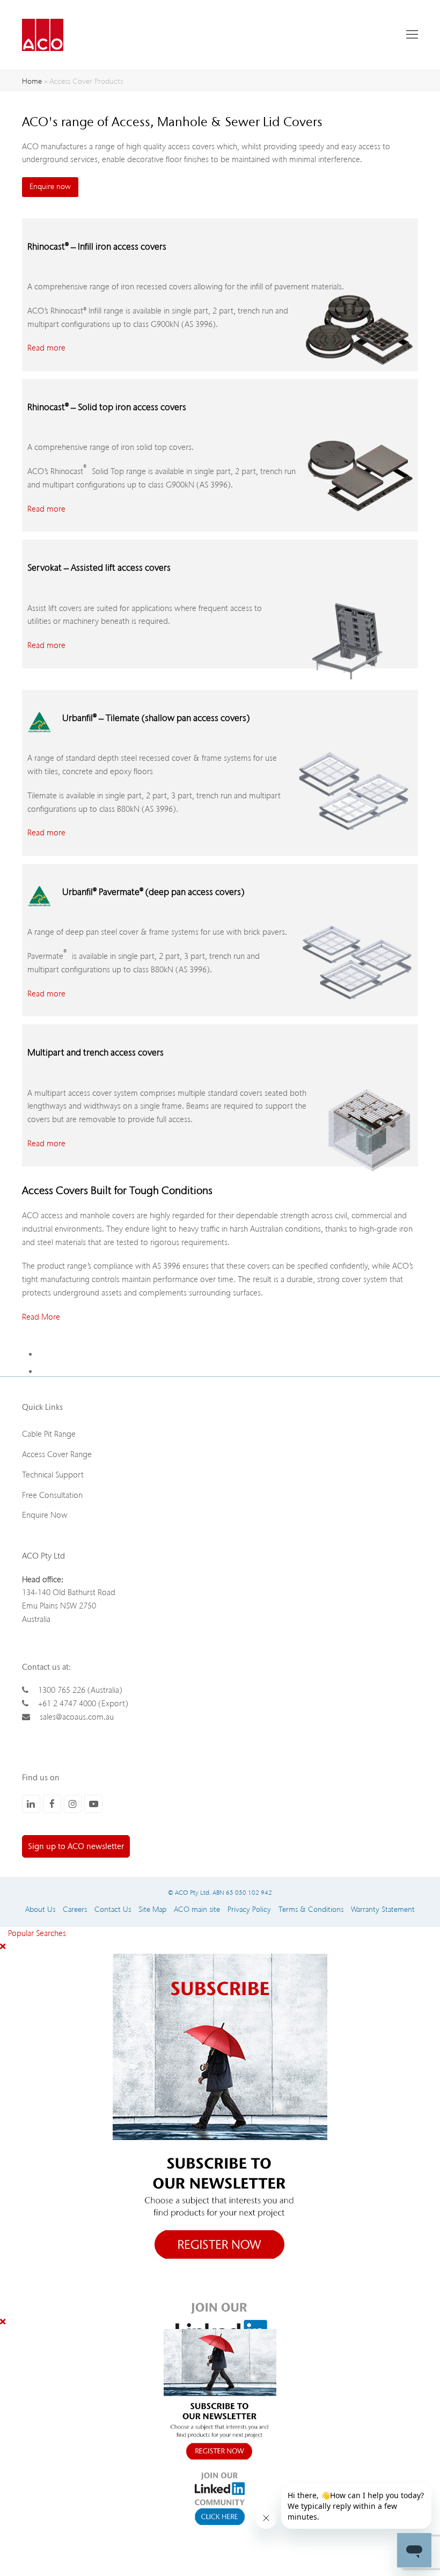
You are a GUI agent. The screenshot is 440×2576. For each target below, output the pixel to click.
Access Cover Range (57, 1454)
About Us (40, 1909)
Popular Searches (33, 1933)
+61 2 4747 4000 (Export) (83, 1704)
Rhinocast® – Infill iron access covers (97, 247)
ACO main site (197, 1909)
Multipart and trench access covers (96, 1053)
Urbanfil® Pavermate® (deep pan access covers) (153, 892)
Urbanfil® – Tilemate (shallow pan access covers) (156, 718)
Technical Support (53, 1475)
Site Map (152, 1909)
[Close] (3, 1947)
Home (32, 81)
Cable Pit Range (49, 1434)
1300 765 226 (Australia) (80, 1690)
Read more (46, 348)
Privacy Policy (249, 1909)
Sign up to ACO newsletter (76, 1846)
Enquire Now (45, 1515)
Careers (75, 1909)
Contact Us (113, 1909)
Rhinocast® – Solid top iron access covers (107, 407)
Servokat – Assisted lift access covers (99, 568)
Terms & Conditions (311, 1909)
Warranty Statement (383, 1909)
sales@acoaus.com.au (77, 1717)
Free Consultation (52, 1495)
